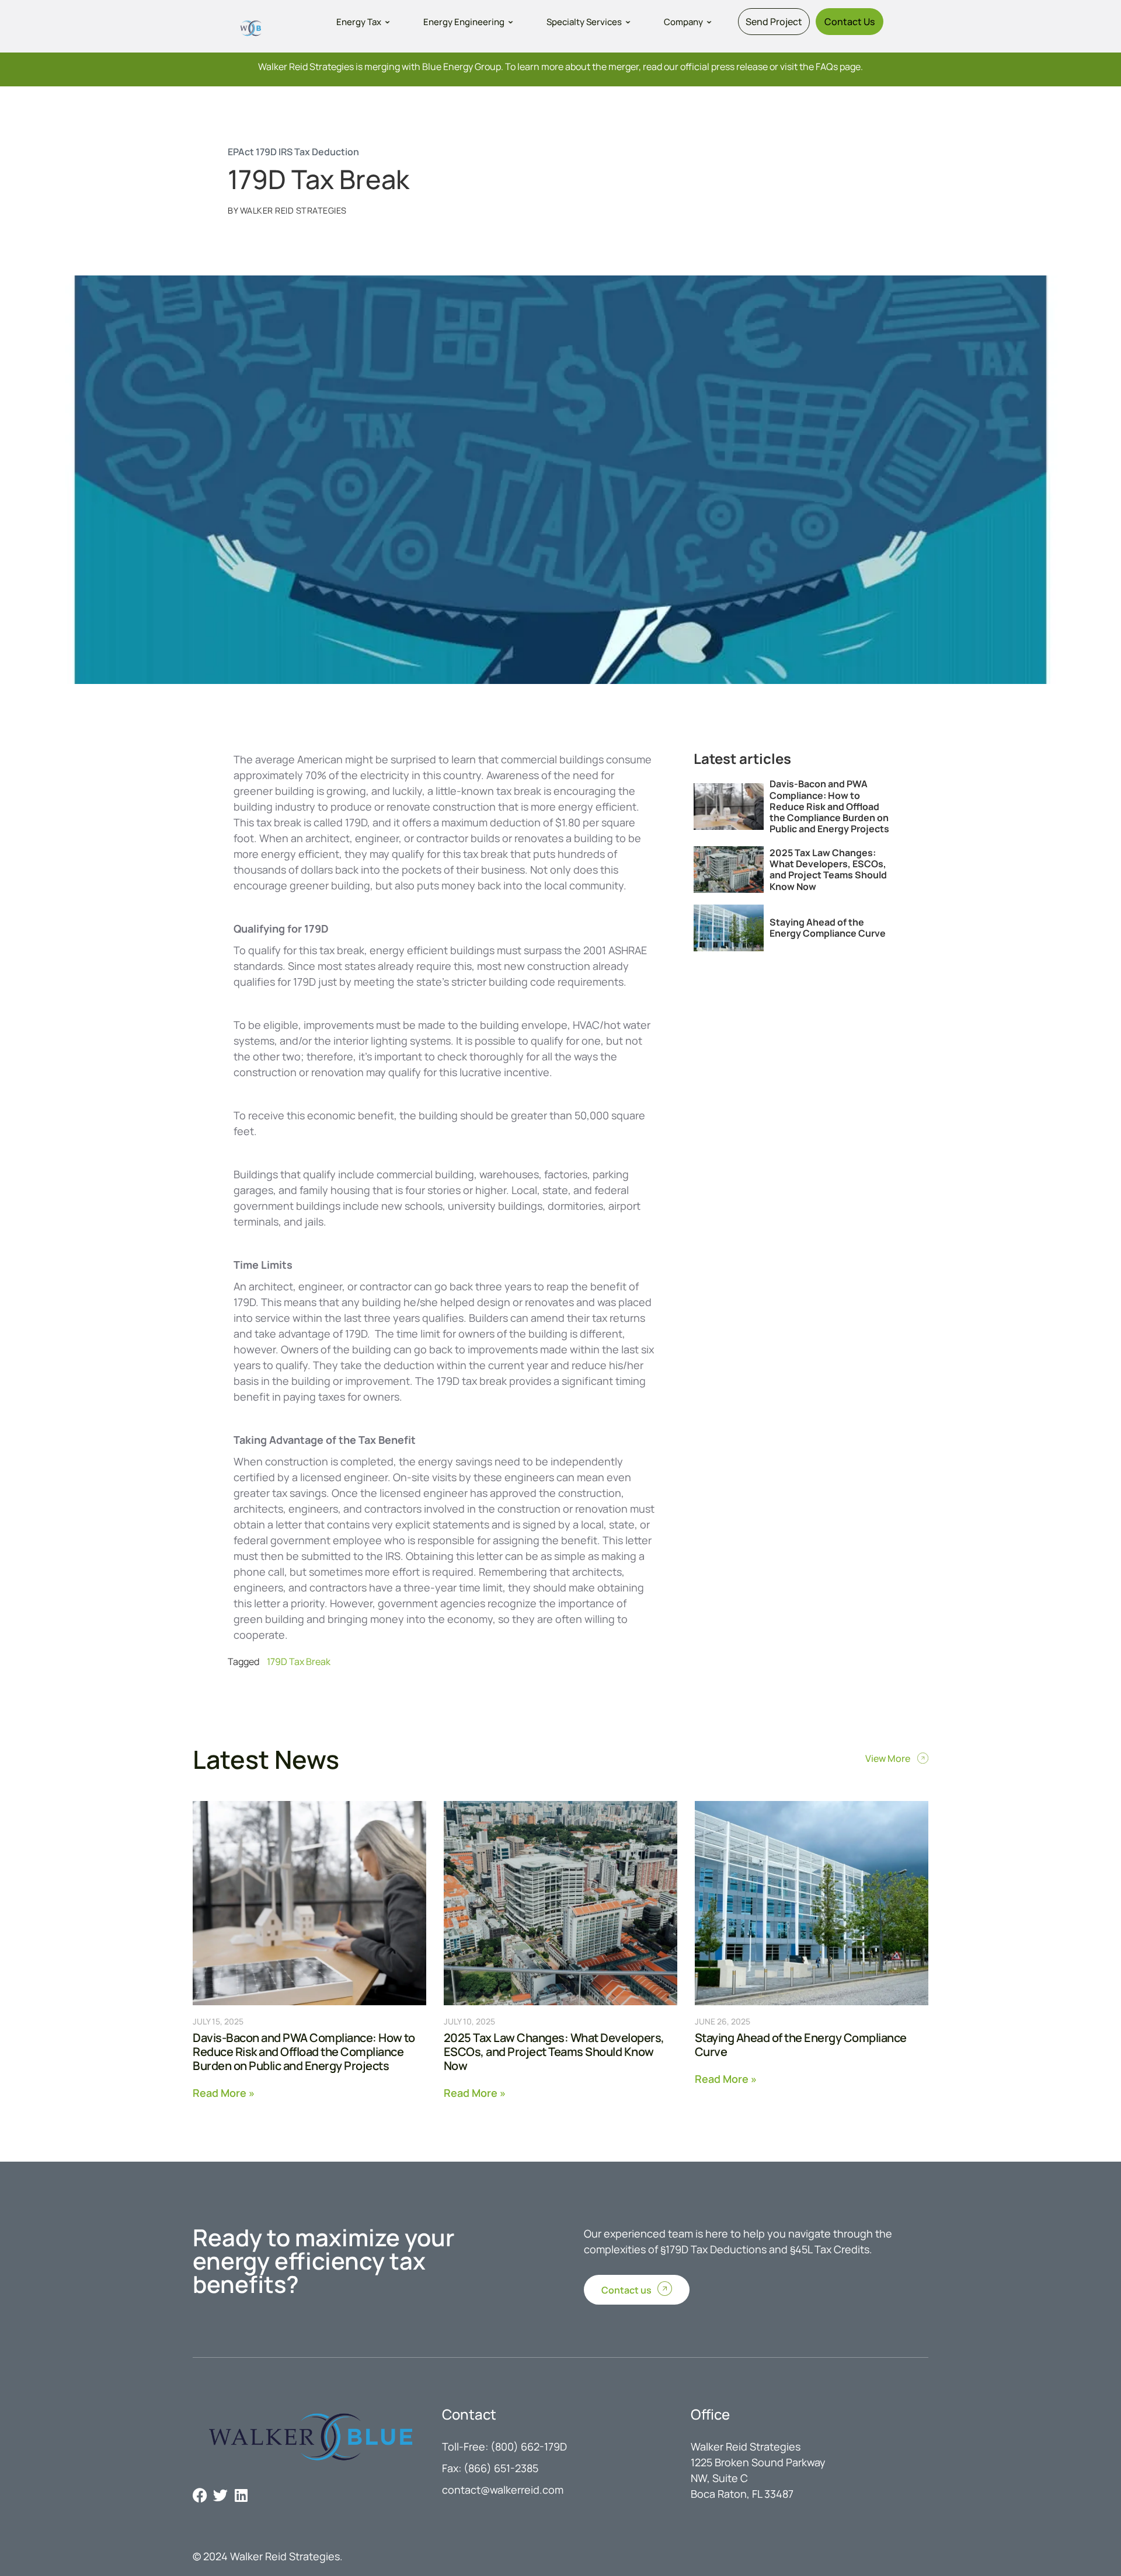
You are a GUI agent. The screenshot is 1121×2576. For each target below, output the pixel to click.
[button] (364, 22)
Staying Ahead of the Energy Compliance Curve (828, 928)
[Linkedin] (241, 2495)
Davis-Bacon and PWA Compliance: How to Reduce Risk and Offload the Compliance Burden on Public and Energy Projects (829, 806)
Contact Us (850, 22)
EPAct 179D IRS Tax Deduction (293, 152)
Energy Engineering (464, 22)
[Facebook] (200, 2495)
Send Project (774, 22)
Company (683, 22)
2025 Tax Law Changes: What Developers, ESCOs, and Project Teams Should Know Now (828, 870)
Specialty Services (584, 22)
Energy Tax (359, 22)
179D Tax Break (299, 1662)
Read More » (224, 2092)
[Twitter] (220, 2495)
